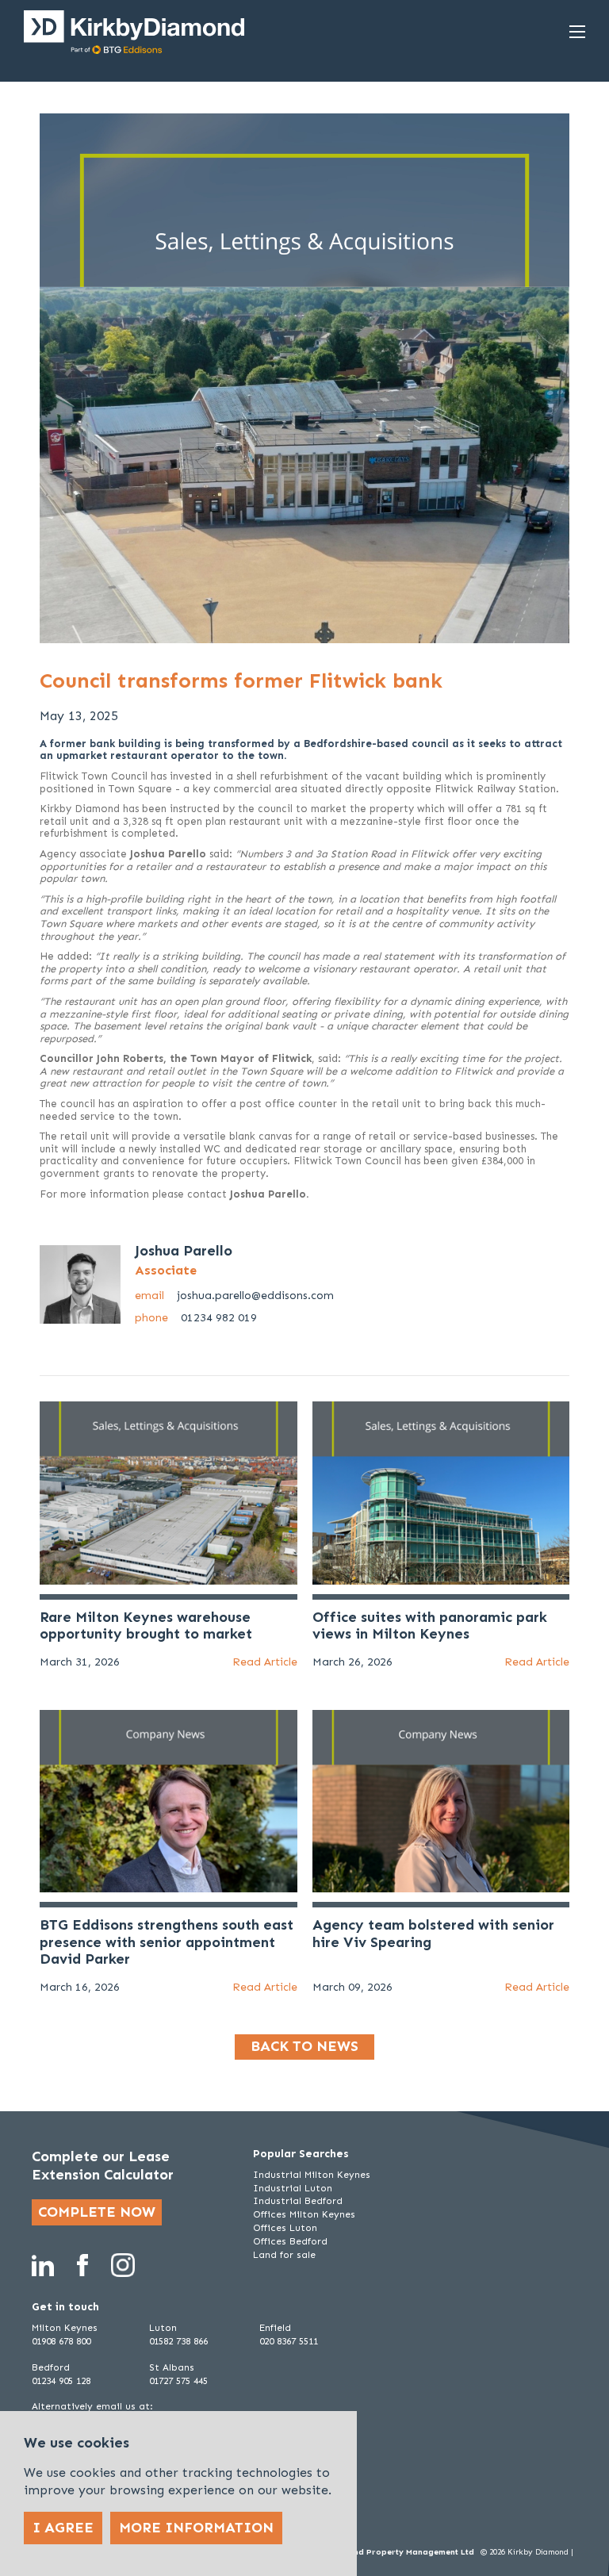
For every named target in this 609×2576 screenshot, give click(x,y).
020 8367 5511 (289, 2341)
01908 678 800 (61, 2341)
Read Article (265, 1662)
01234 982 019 (196, 1318)
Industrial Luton (293, 2188)
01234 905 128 (61, 2381)
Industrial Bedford (298, 2201)
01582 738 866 (178, 2341)
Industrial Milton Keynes (312, 2175)
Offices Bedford (290, 2241)
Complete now (97, 2212)
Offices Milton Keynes (304, 2214)
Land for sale (284, 2255)
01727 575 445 (178, 2381)
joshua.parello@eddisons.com (234, 1296)
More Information (196, 2528)
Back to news (304, 2046)
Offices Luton (285, 2228)
